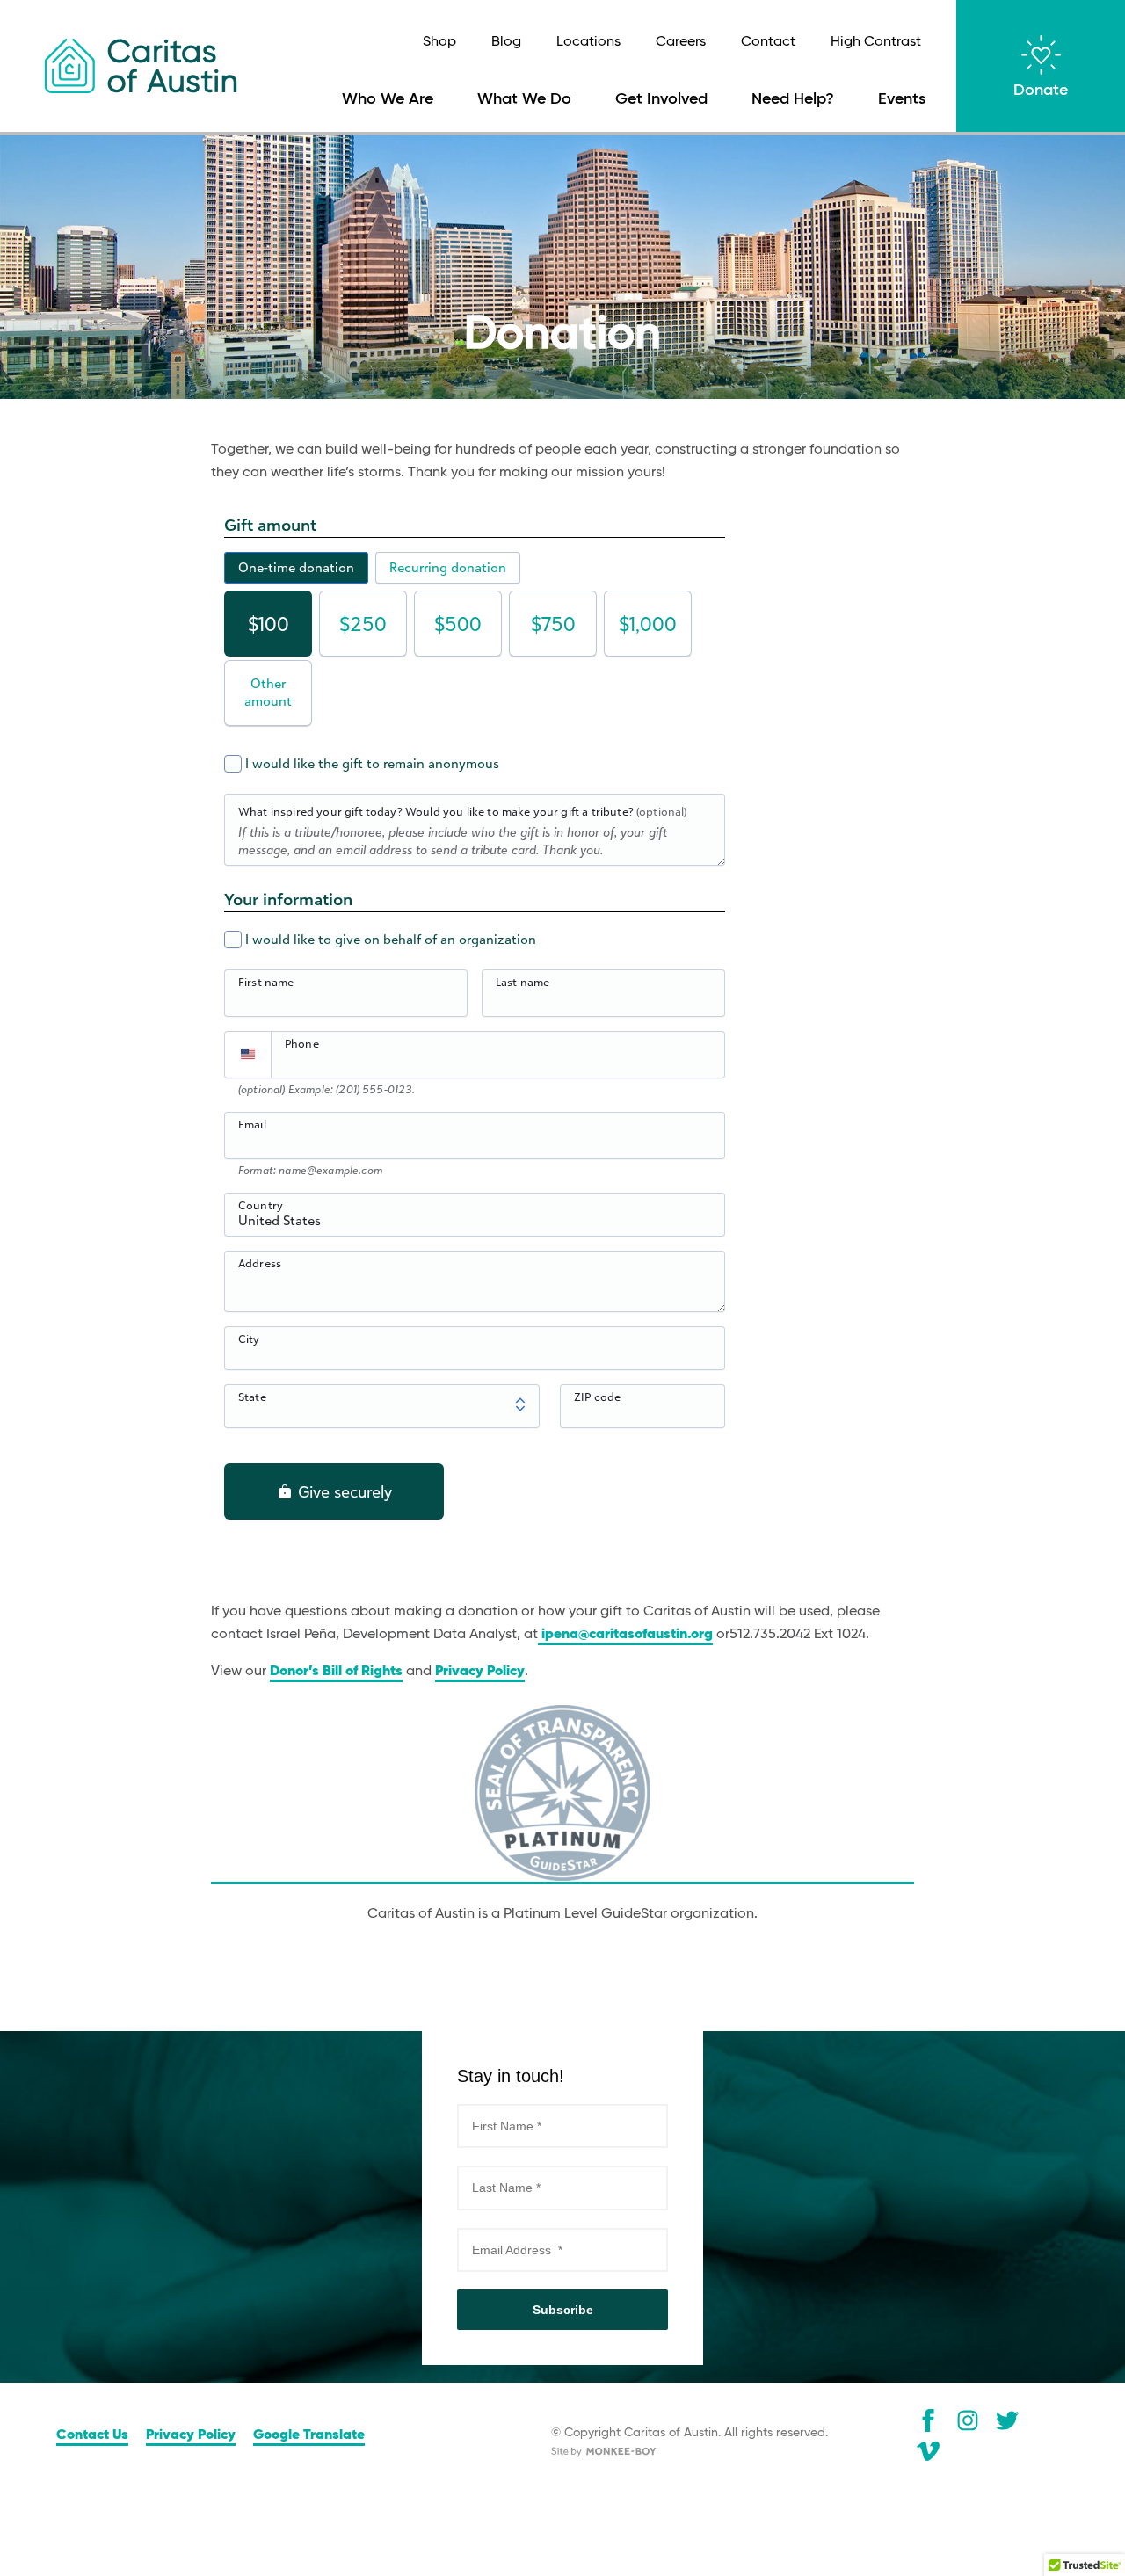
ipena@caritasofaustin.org (625, 1635)
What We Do (524, 99)
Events (902, 99)
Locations (588, 42)
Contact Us (92, 2435)
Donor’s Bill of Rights (336, 1672)
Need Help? (793, 99)
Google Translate (309, 2435)
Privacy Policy (480, 1672)
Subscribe (563, 2310)
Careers (681, 42)
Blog (506, 42)
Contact (768, 42)
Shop (439, 42)
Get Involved (661, 99)
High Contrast (876, 42)
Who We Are (388, 99)
